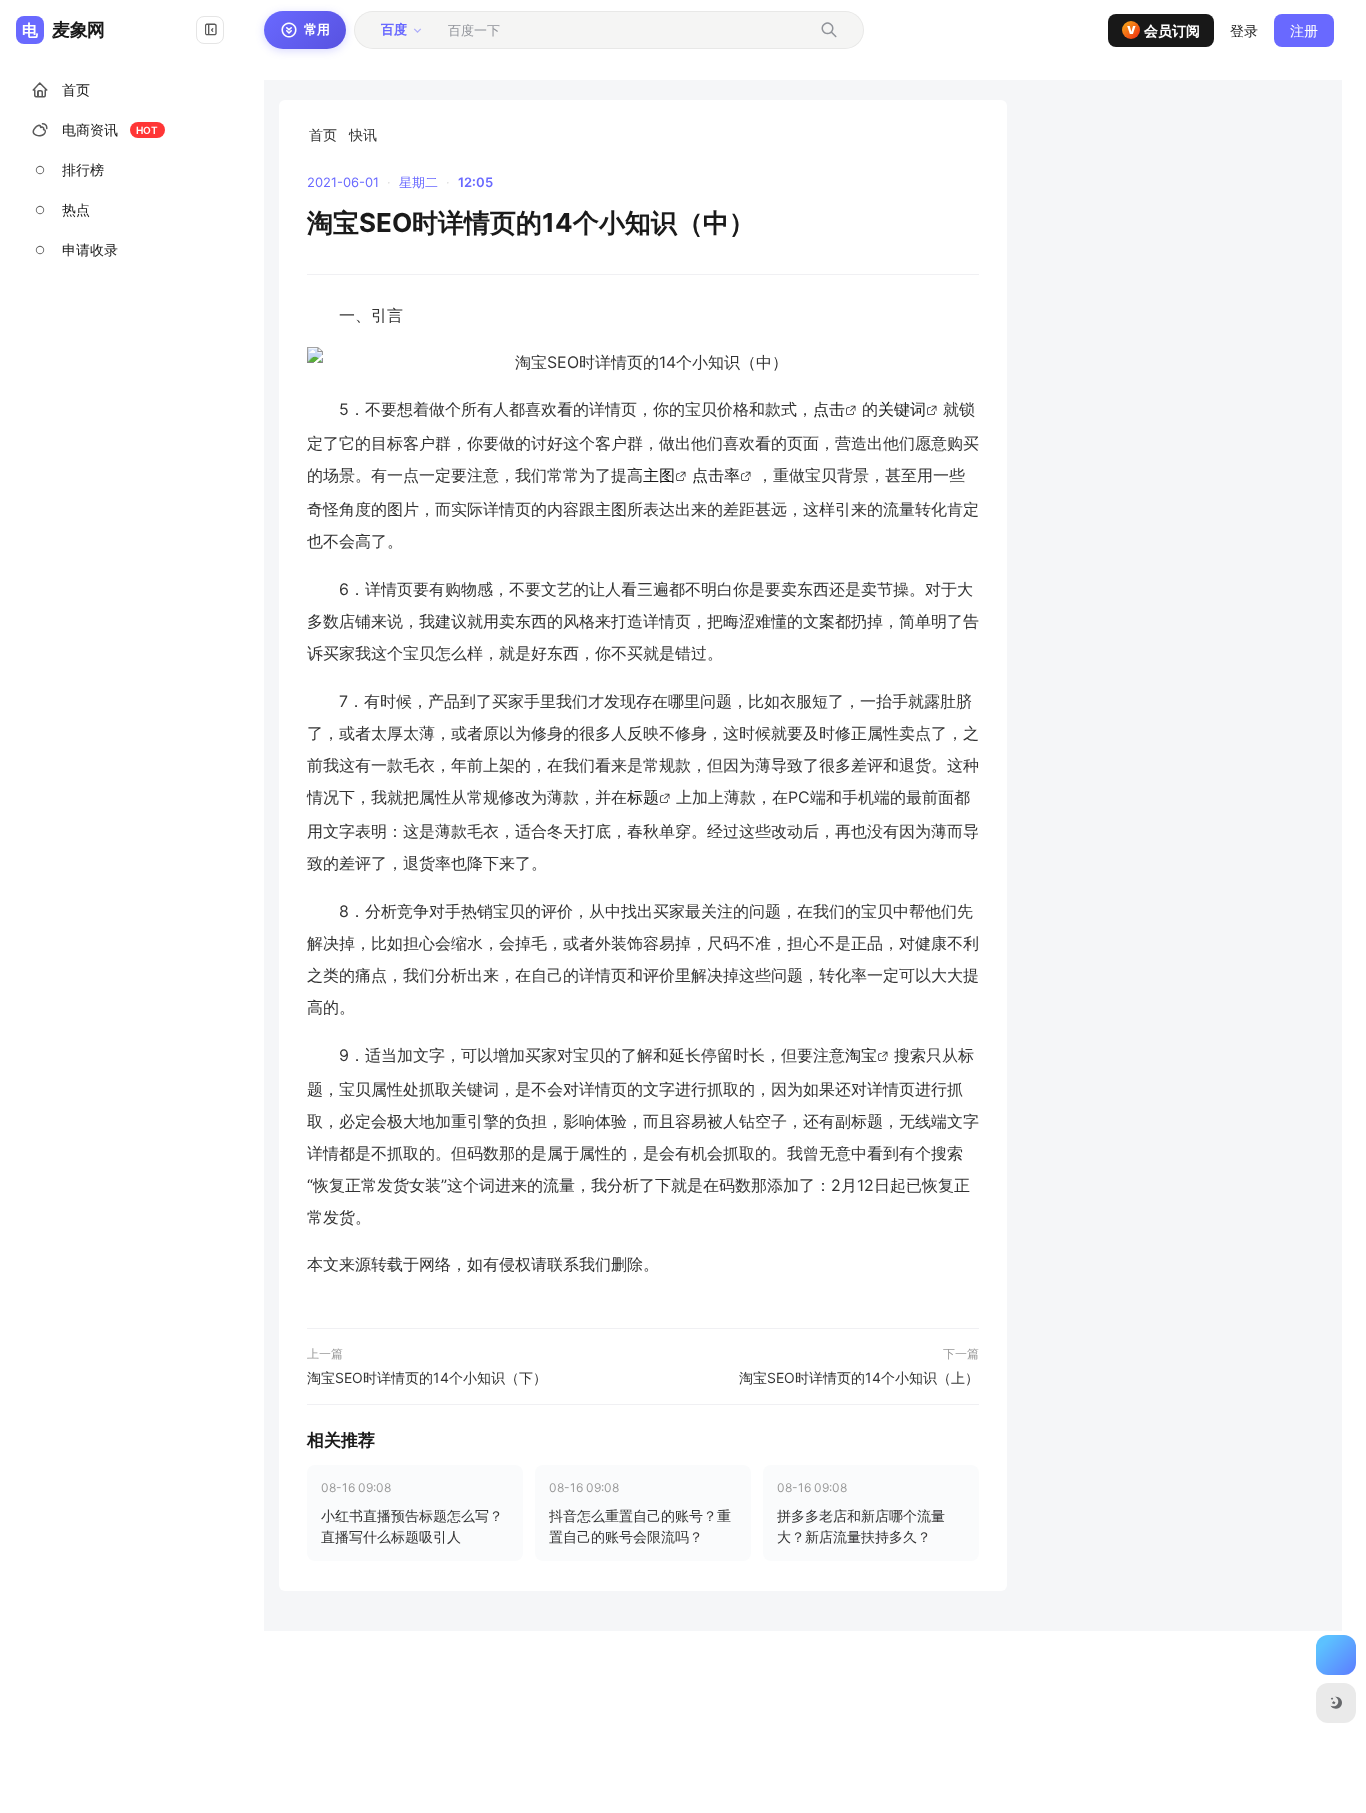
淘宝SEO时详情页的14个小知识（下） (427, 1377)
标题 (643, 797)
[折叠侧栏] (210, 30)
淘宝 (861, 1055)
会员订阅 (1164, 30)
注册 (1304, 30)
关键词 (902, 409)
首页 (323, 134)
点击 (829, 409)
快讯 (363, 134)
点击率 (716, 475)
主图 (659, 475)
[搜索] (829, 30)
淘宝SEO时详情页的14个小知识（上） (859, 1377)
